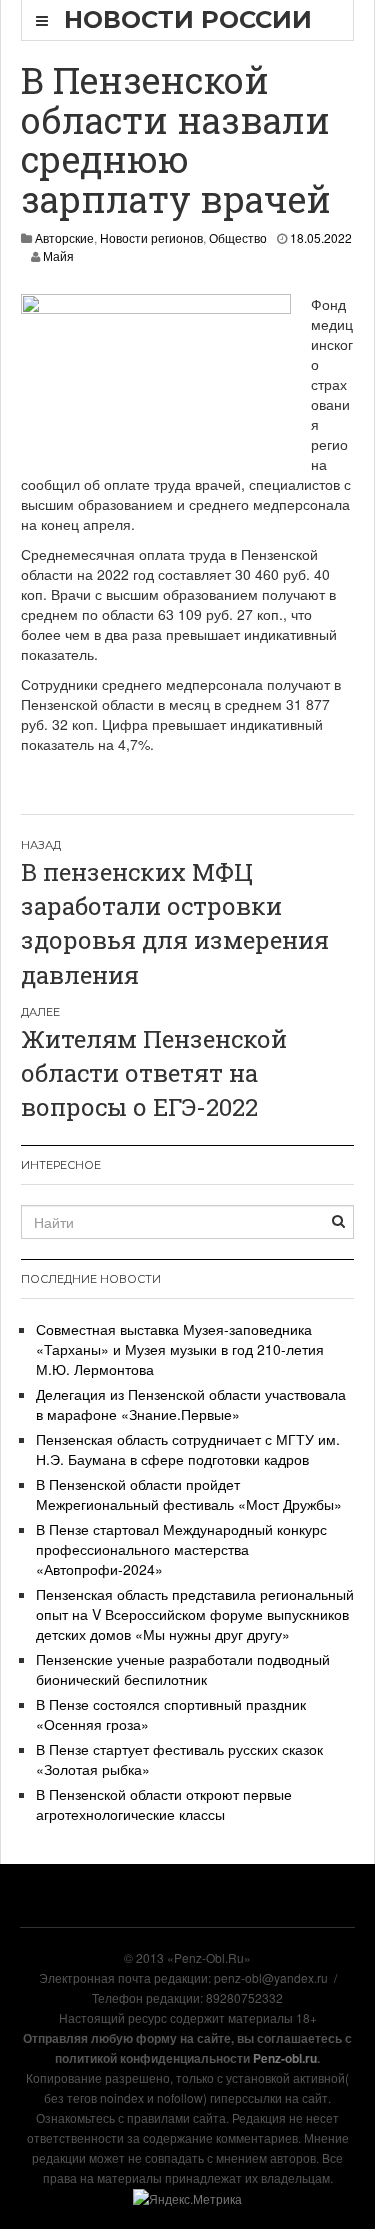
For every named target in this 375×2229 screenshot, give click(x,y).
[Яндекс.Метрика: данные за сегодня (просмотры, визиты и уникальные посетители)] (187, 2199)
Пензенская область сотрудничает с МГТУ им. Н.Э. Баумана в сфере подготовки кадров (188, 1449)
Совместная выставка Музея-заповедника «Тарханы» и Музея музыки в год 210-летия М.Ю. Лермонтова (180, 1349)
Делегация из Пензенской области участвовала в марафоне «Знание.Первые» (191, 1404)
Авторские (64, 237)
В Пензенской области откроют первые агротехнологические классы (164, 1804)
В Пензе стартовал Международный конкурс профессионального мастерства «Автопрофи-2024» (181, 1549)
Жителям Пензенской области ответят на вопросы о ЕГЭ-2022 (154, 1073)
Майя (58, 255)
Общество (238, 237)
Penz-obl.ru (285, 2058)
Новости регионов (151, 237)
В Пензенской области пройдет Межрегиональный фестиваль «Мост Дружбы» (189, 1494)
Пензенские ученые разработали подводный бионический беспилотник (183, 1669)
